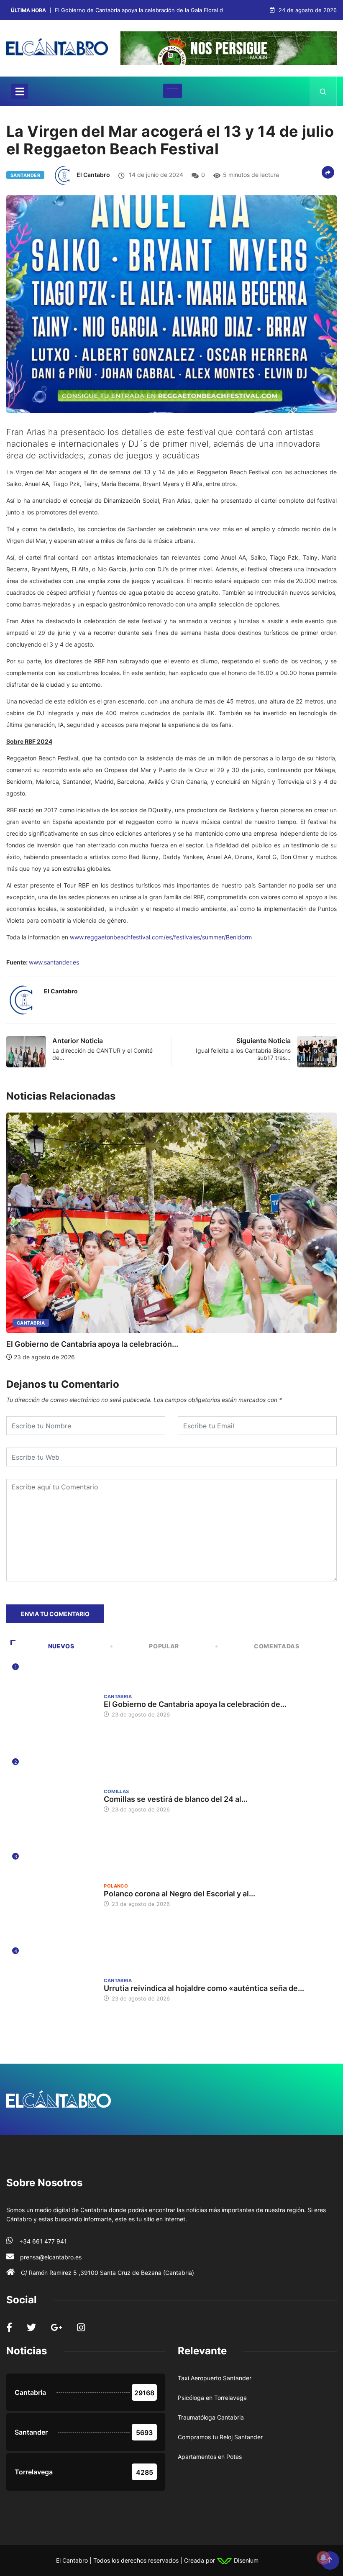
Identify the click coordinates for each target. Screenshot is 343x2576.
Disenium (245, 2560)
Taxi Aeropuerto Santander (215, 2378)
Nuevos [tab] (61, 1646)
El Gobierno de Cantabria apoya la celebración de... (195, 1704)
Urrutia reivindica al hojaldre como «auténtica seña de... (204, 1988)
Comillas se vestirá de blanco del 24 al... (176, 1799)
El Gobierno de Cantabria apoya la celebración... (92, 1344)
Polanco (116, 1886)
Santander (25, 175)
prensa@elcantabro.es (51, 2257)
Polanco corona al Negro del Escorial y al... (179, 1894)
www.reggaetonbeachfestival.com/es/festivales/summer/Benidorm (161, 937)
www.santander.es (54, 962)
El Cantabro (93, 175)
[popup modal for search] (323, 91)
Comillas (116, 1791)
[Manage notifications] (323, 2558)
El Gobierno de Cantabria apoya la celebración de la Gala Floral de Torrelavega (157, 10)
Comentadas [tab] (276, 1646)
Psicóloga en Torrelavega (212, 2398)
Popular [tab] (164, 1646)
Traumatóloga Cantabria (211, 2417)
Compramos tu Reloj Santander (220, 2437)
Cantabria (31, 1323)
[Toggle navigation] (20, 91)
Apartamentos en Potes (210, 2457)
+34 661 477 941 (43, 2241)
